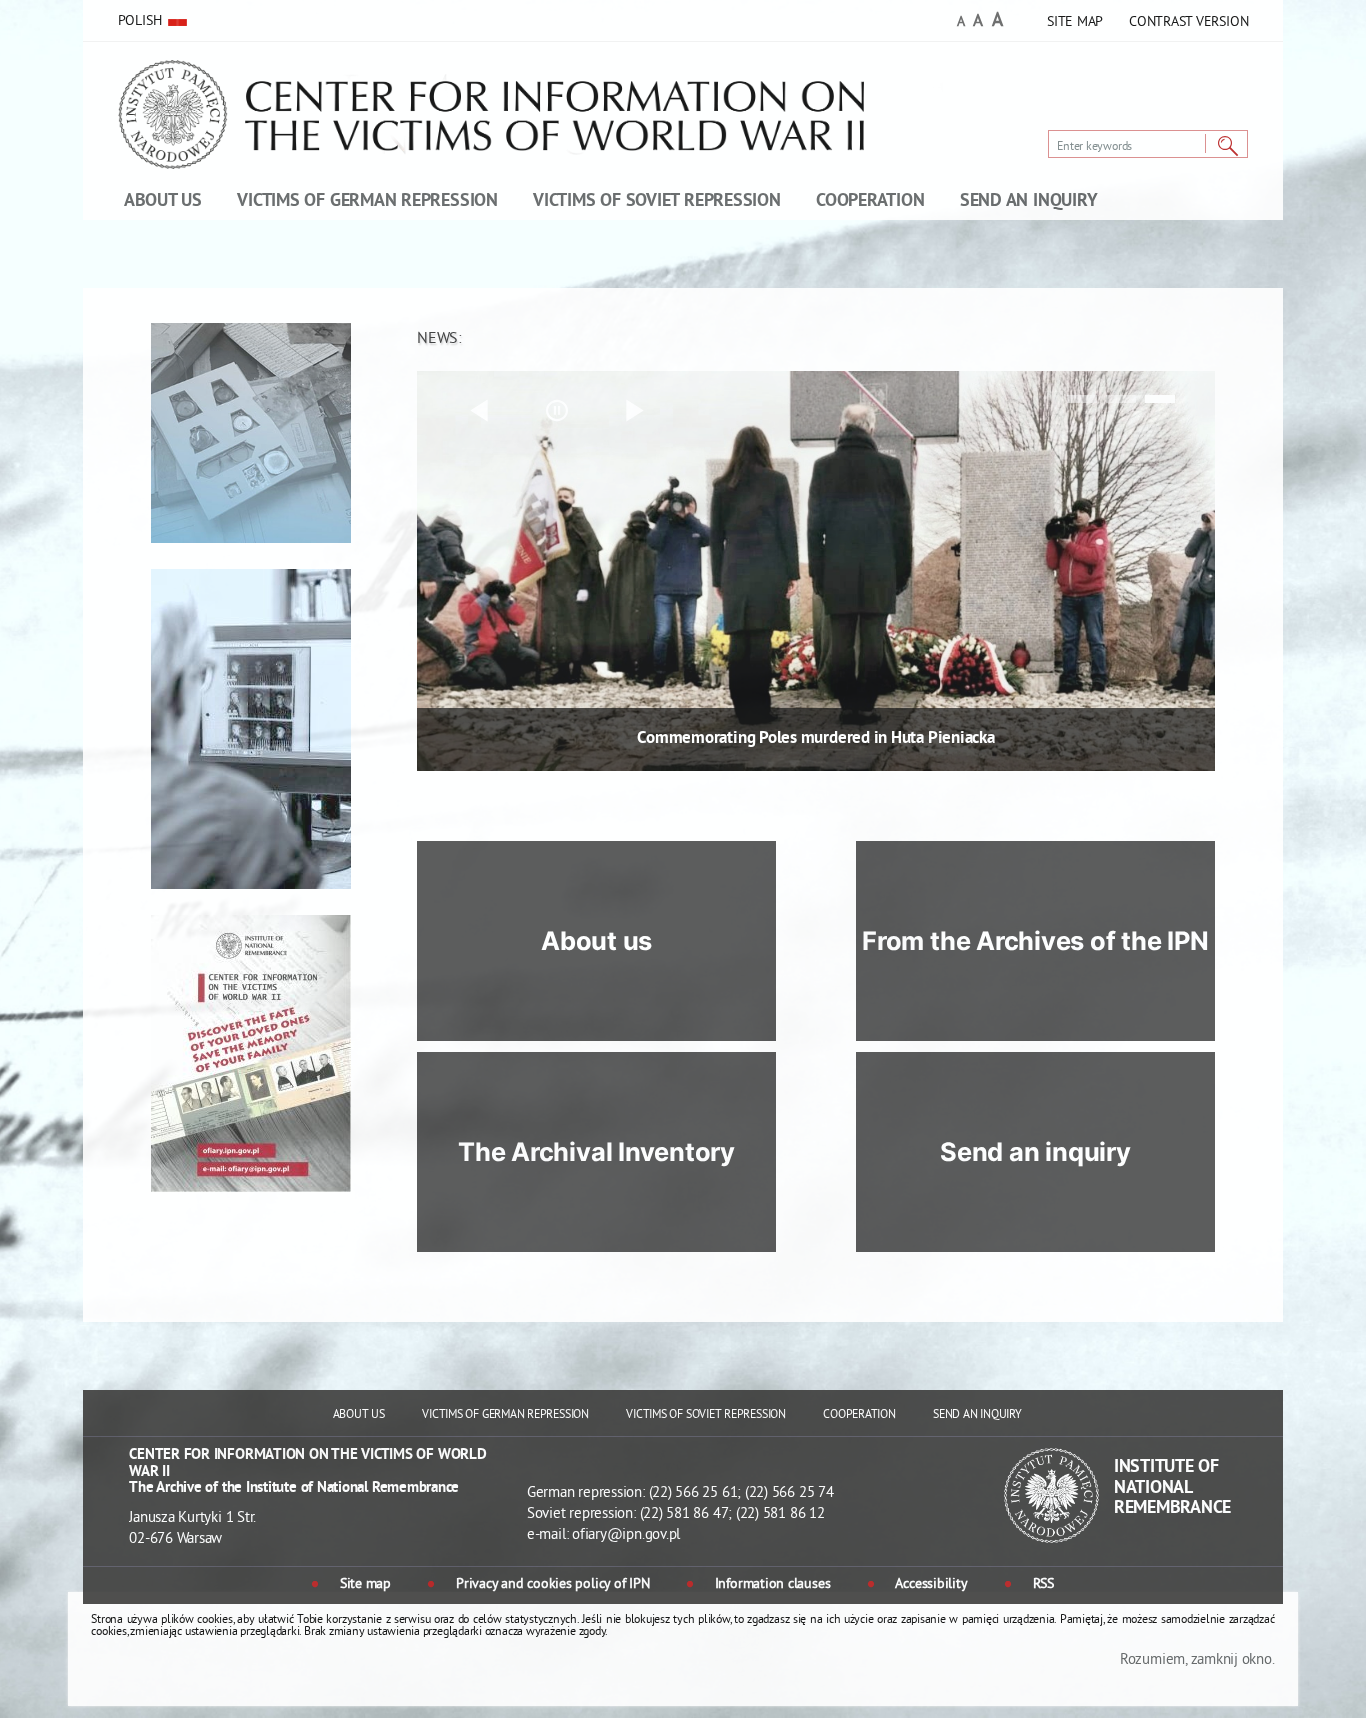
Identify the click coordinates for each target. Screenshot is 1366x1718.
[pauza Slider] (557, 411)
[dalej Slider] (634, 411)
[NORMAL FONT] (961, 23)
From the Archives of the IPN (1035, 941)
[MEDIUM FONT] (978, 22)
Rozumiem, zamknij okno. (1197, 1660)
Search (1228, 146)
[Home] (537, 129)
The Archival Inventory (596, 1152)
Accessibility (931, 1585)
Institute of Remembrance (1172, 1488)
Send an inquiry (1035, 1152)
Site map (365, 1585)
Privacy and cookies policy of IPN (552, 1585)
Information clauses (772, 1585)
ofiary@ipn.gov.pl (626, 1535)
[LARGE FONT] (997, 22)
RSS (1043, 1585)
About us (596, 941)
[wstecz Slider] (479, 411)
